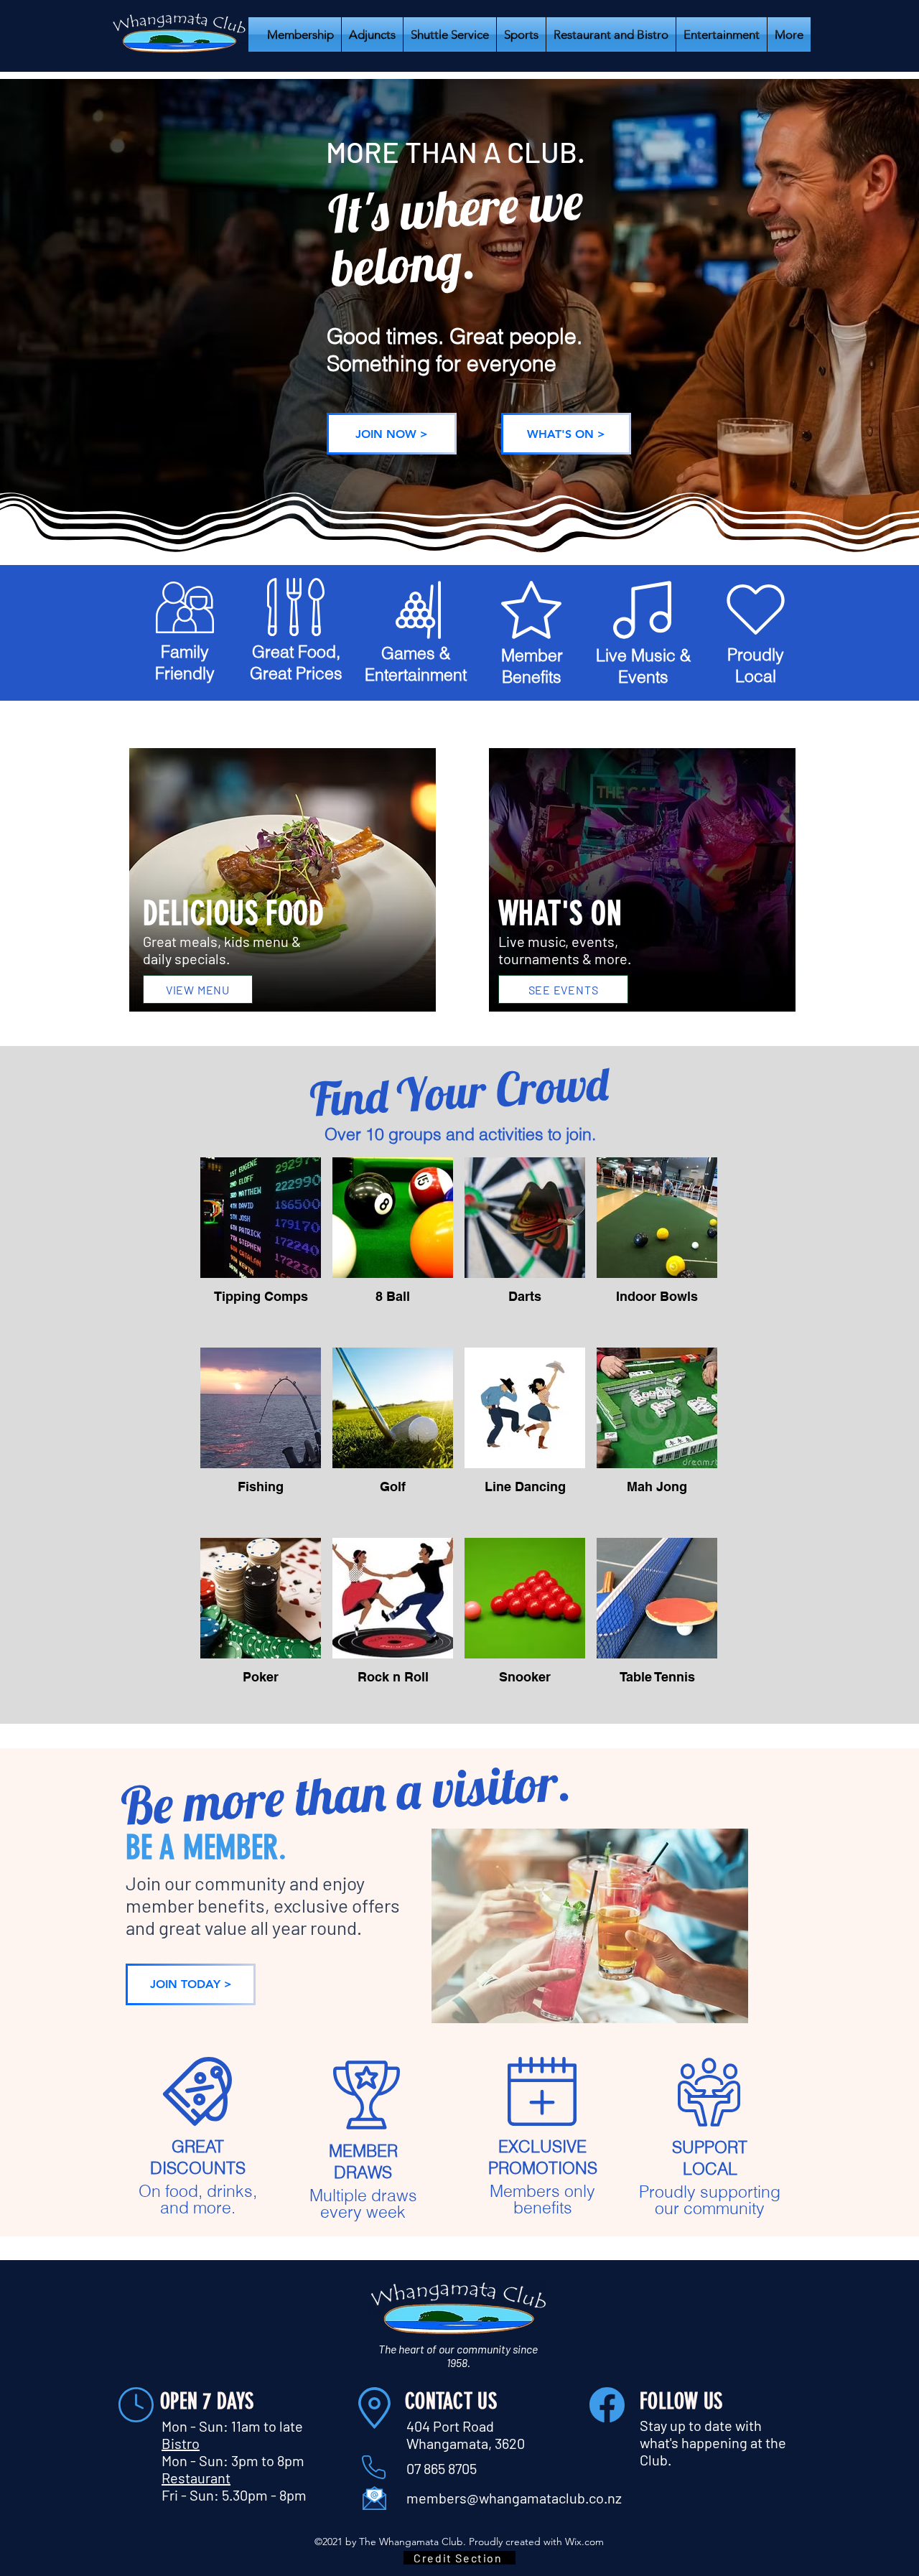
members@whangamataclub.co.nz (514, 2498)
